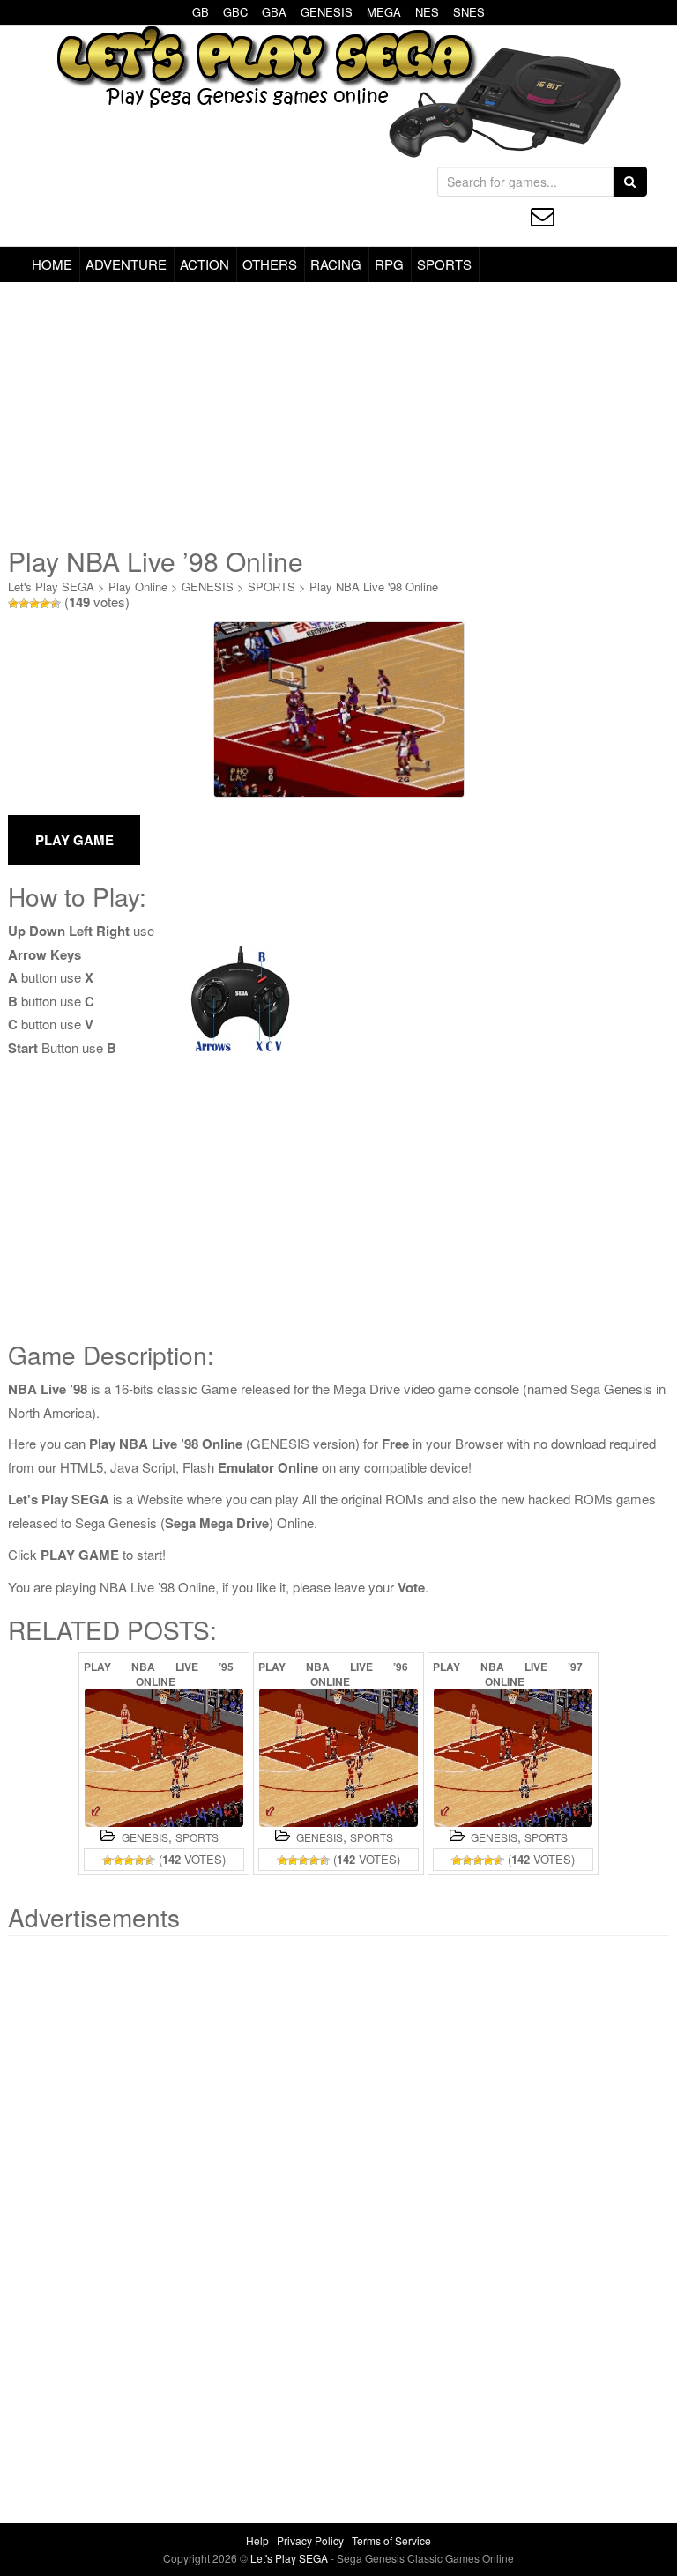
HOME (52, 264)
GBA (274, 12)
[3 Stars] (34, 604)
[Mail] (543, 216)
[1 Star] (13, 604)
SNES (469, 12)
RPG (389, 264)
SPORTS (444, 264)
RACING (336, 264)
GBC (235, 12)
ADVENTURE (126, 264)
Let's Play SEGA (51, 586)
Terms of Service (391, 2540)
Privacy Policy (310, 2540)
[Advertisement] (338, 414)
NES (427, 12)
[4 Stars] (45, 604)
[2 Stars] (24, 604)
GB (201, 12)
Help (257, 2540)
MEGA (384, 12)
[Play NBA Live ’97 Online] (513, 1758)
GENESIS (327, 12)
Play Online (138, 586)
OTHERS (270, 264)
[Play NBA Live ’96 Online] (338, 1758)
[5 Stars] (56, 604)
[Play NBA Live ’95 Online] (164, 1758)
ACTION (205, 264)
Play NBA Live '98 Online (374, 586)
